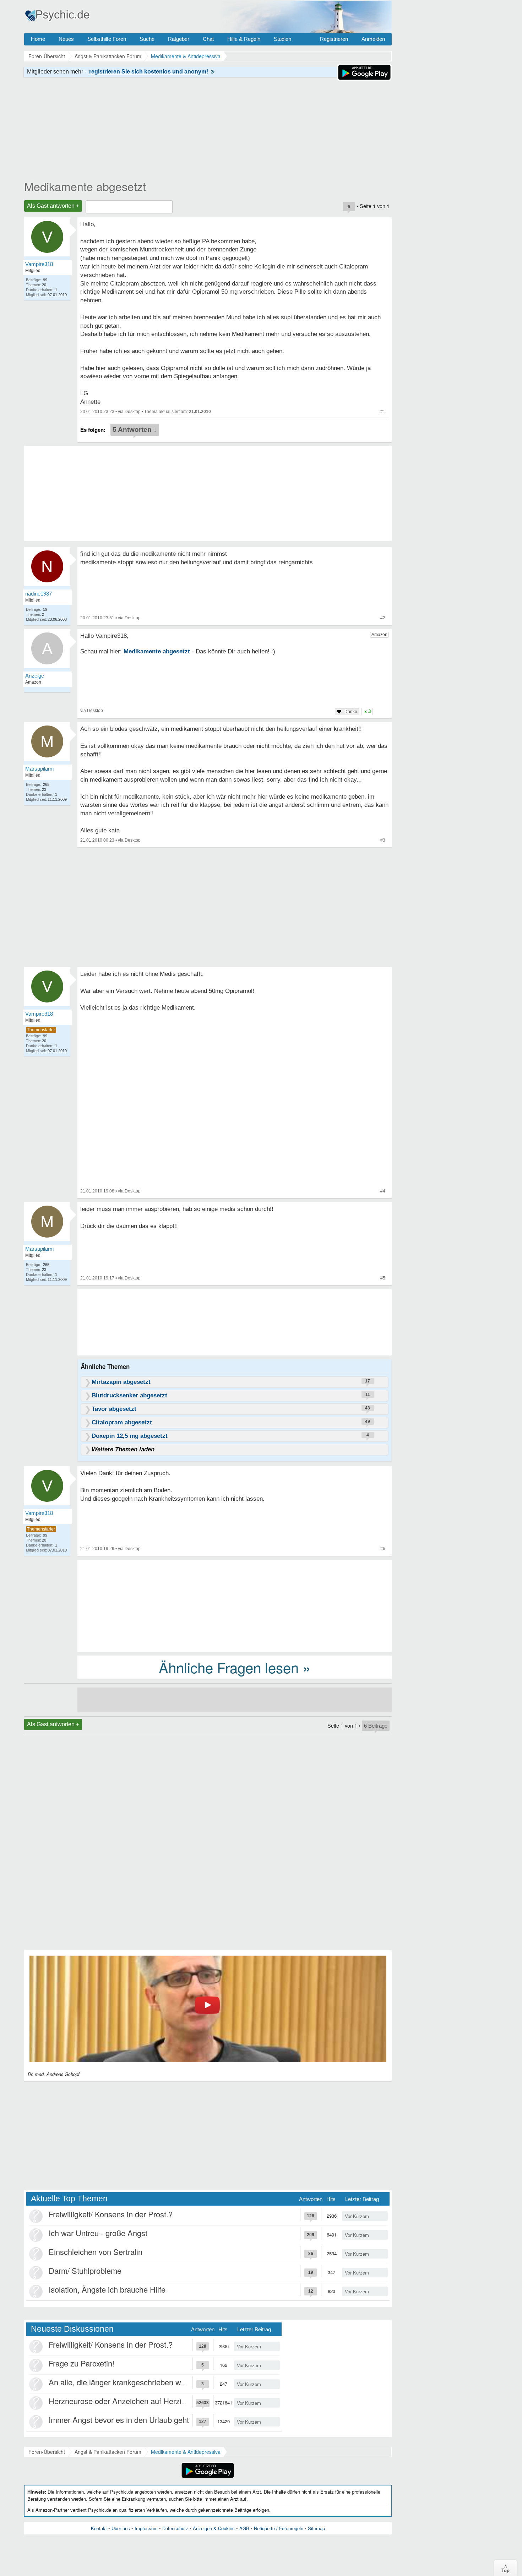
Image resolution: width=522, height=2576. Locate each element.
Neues (66, 39)
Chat (208, 39)
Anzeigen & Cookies (214, 2528)
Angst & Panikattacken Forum (108, 2452)
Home (38, 39)
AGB (244, 2528)
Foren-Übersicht (47, 2452)
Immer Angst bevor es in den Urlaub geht (119, 2420)
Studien (282, 39)
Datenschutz (175, 2528)
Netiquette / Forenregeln (279, 2528)
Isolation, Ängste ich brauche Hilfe (107, 2289)
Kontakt (99, 2528)
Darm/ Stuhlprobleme (85, 2270)
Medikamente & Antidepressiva (186, 2452)
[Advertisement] (235, 1605)
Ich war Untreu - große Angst (98, 2233)
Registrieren (334, 39)
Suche (147, 39)
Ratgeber (179, 39)
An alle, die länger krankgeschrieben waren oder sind (139, 2382)
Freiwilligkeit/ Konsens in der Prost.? (111, 2214)
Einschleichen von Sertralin (96, 2252)
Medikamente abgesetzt (85, 186)
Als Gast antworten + (53, 206)
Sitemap (316, 2528)
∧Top (505, 2568)
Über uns (121, 2528)
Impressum (146, 2528)
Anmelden (373, 39)
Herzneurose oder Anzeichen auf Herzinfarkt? (127, 2401)
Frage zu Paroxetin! (81, 2363)
